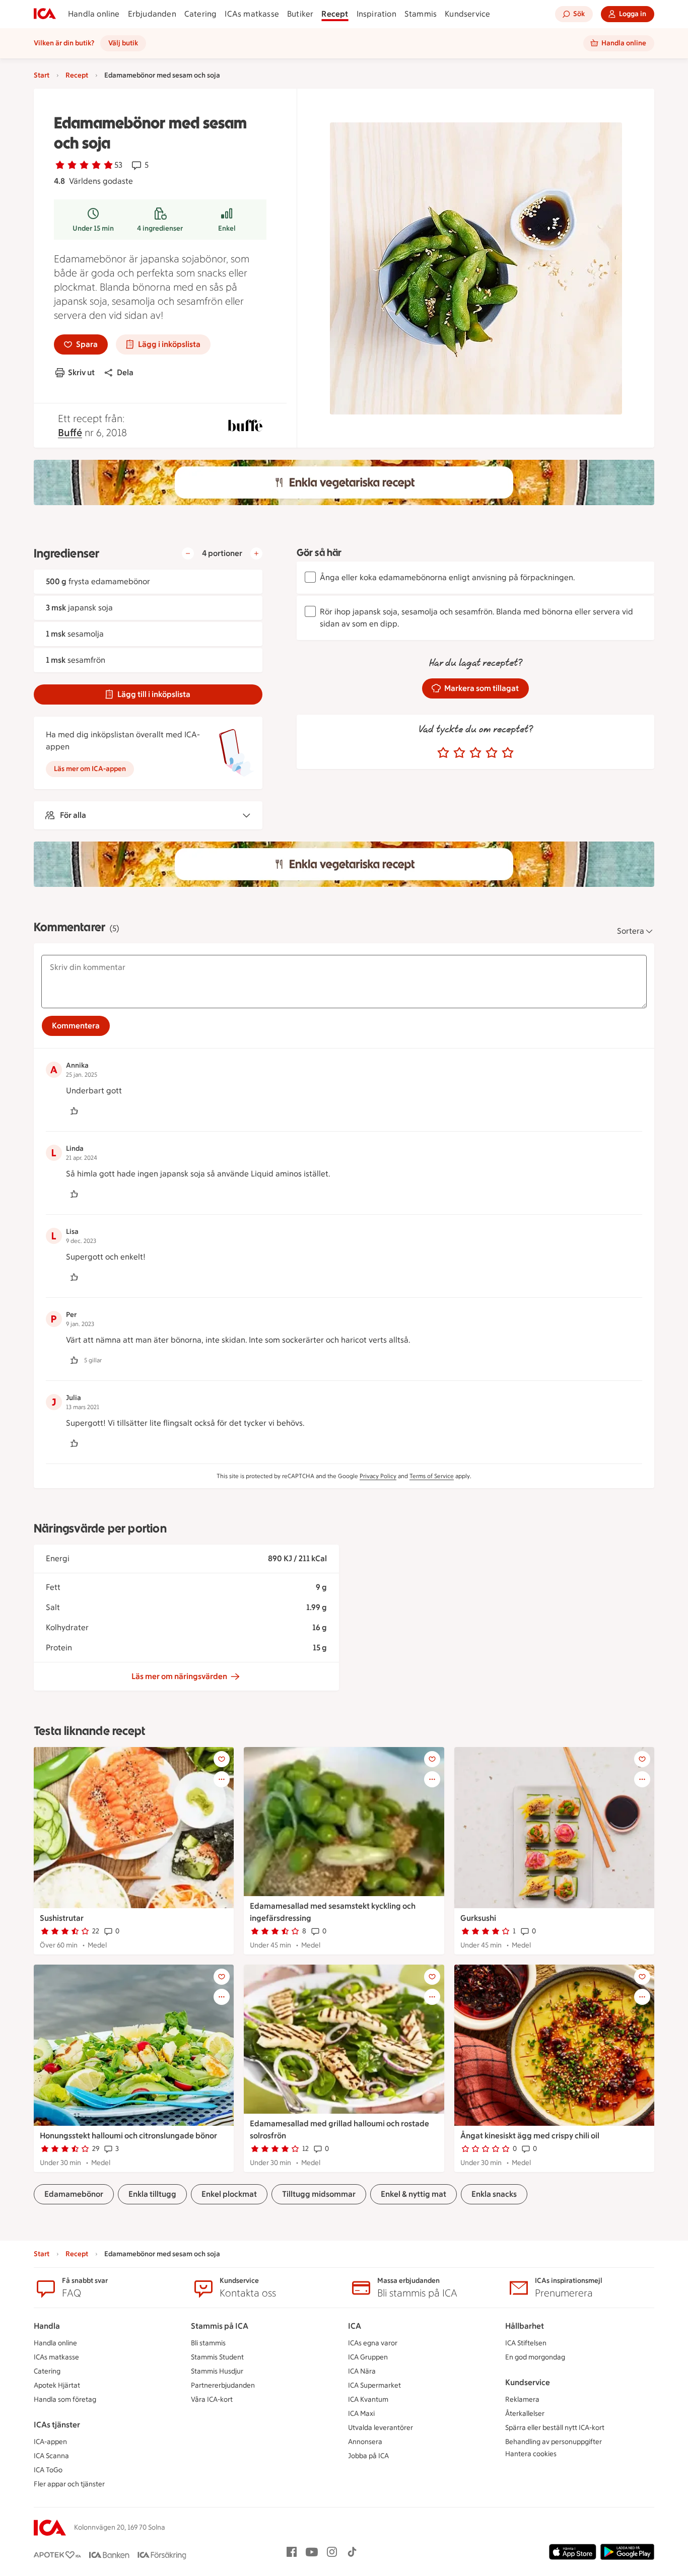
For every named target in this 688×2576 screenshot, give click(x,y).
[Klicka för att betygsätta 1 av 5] (443, 753)
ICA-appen (50, 2442)
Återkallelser (525, 2414)
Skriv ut (81, 372)
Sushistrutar (62, 1918)
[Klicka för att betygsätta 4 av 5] (492, 753)
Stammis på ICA (220, 2326)
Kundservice (467, 14)
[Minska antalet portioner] (188, 553)
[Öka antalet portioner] (256, 553)
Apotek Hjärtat (57, 2385)
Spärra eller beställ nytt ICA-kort (555, 2428)
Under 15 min (93, 228)
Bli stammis (208, 2343)
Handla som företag (65, 2399)
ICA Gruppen (368, 2357)
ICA (355, 2326)
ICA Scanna (51, 2456)
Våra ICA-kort (212, 2399)
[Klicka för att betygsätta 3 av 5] (475, 753)
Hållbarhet (525, 2326)
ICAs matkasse (252, 14)
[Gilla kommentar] (74, 1111)
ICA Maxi (361, 2414)
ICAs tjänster (57, 2425)
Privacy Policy (378, 1476)
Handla (47, 2326)
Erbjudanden (152, 14)
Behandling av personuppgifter (554, 2442)
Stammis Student (217, 2357)
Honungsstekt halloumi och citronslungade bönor (128, 2136)
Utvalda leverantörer (381, 2428)
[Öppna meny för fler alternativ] (222, 1779)
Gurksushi (478, 1918)
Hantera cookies (531, 2454)
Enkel (227, 228)
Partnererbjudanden (223, 2385)
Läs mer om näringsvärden (179, 1676)
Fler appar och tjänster (69, 2484)
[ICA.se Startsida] (45, 14)
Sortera (631, 931)
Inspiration (376, 14)
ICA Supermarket (374, 2385)
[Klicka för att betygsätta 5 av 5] (508, 753)
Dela (125, 372)
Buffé (70, 433)
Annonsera (365, 2442)
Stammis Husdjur (217, 2371)
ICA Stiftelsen (526, 2343)
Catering (201, 14)
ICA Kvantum (368, 2399)
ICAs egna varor (373, 2343)
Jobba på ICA (368, 2456)
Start (42, 75)
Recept (335, 14)
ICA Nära (362, 2371)
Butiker (300, 14)
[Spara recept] (222, 1759)
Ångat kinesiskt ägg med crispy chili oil (530, 2136)
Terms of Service (432, 1476)
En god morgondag (535, 2357)
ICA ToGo (48, 2470)
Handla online (94, 14)
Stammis (421, 14)
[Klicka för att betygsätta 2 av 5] (459, 753)
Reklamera (522, 2399)
